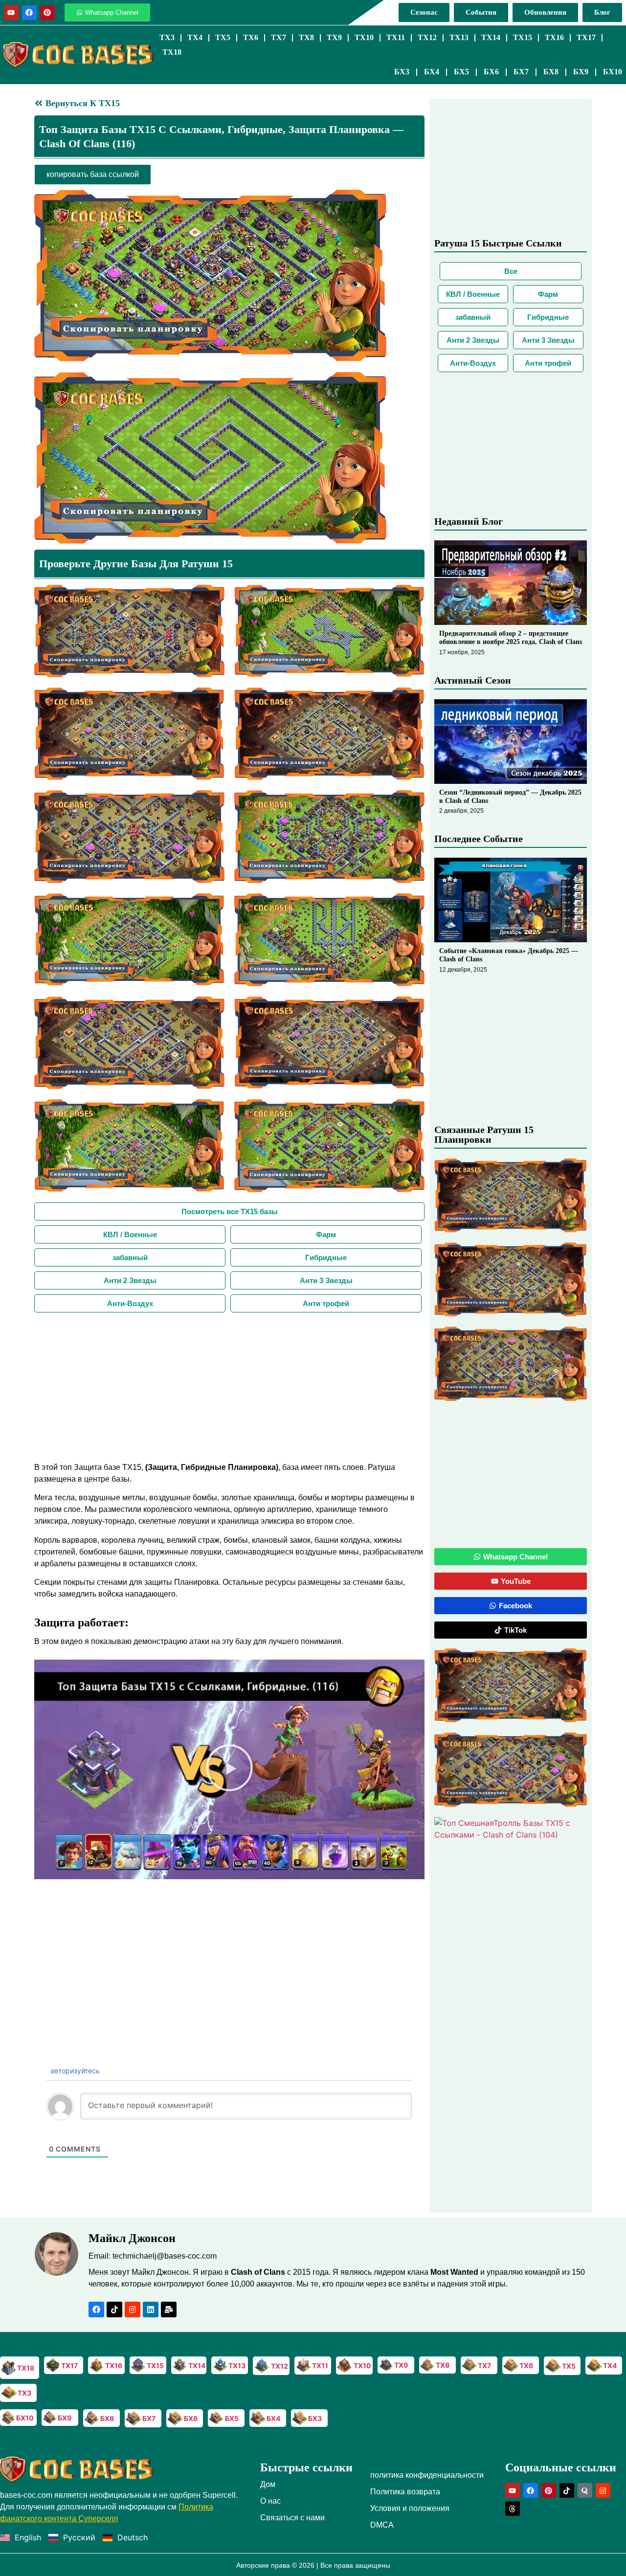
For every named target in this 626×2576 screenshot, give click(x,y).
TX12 (427, 37)
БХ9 (581, 72)
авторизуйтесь (74, 2071)
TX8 (306, 37)
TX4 (195, 37)
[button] (229, 1769)
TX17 (586, 37)
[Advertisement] (229, 1386)
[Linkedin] (151, 2310)
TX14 (491, 37)
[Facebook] (29, 13)
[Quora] (585, 2490)
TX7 (279, 37)
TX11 (396, 37)
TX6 (251, 37)
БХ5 (461, 72)
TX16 (554, 37)
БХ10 (613, 72)
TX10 (364, 37)
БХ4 (432, 72)
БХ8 (551, 72)
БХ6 (491, 72)
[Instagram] (133, 2310)
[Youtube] (11, 13)
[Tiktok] (114, 2310)
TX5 (223, 37)
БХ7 (521, 72)
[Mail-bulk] (169, 2310)
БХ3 (402, 72)
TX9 (334, 37)
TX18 (172, 52)
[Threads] (513, 2509)
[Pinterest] (47, 13)
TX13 (459, 37)
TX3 (167, 37)
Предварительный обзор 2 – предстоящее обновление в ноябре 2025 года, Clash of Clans (511, 638)
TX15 (523, 37)
